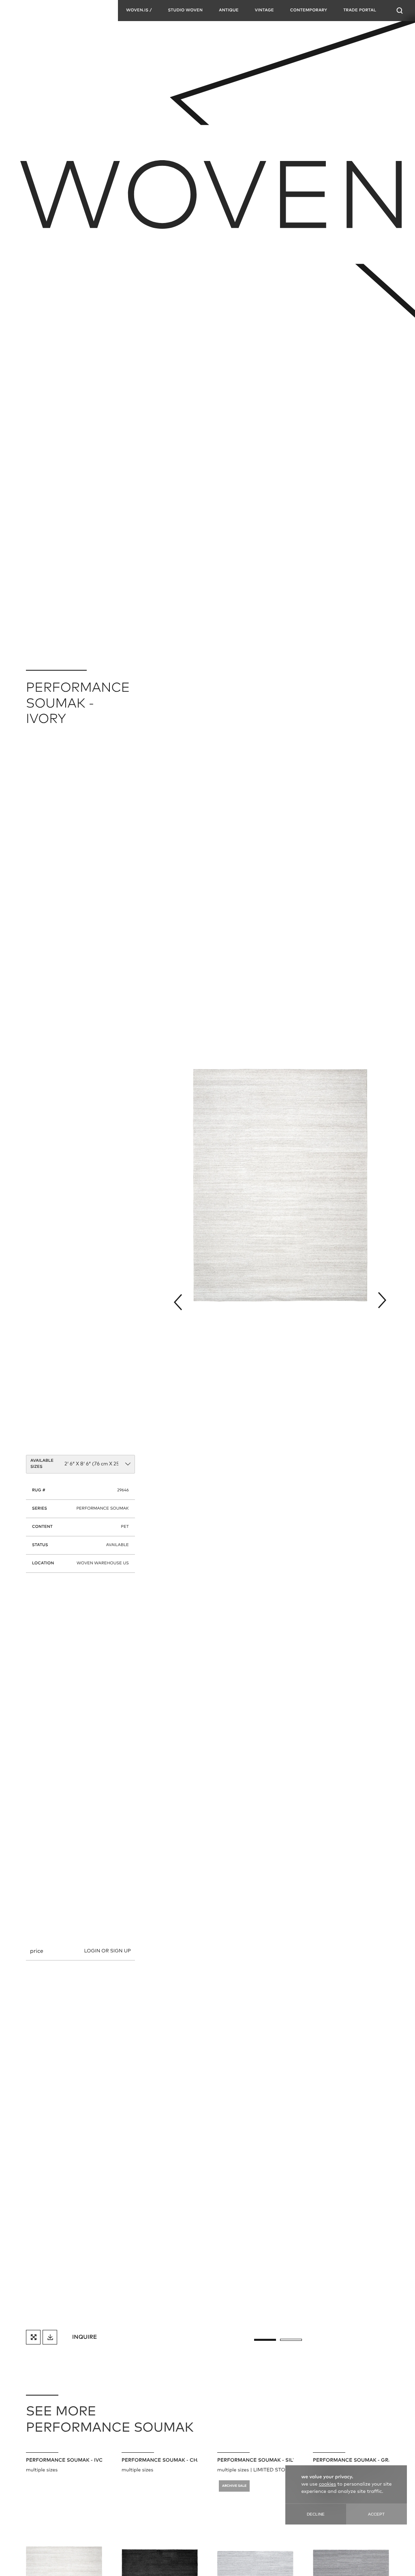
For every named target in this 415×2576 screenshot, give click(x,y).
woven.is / (139, 11)
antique (229, 11)
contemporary (309, 11)
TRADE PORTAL (360, 11)
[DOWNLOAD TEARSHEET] (50, 2337)
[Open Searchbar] (400, 11)
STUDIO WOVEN (185, 11)
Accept (376, 2514)
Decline (316, 2514)
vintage (264, 11)
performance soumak (102, 1509)
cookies (327, 2484)
